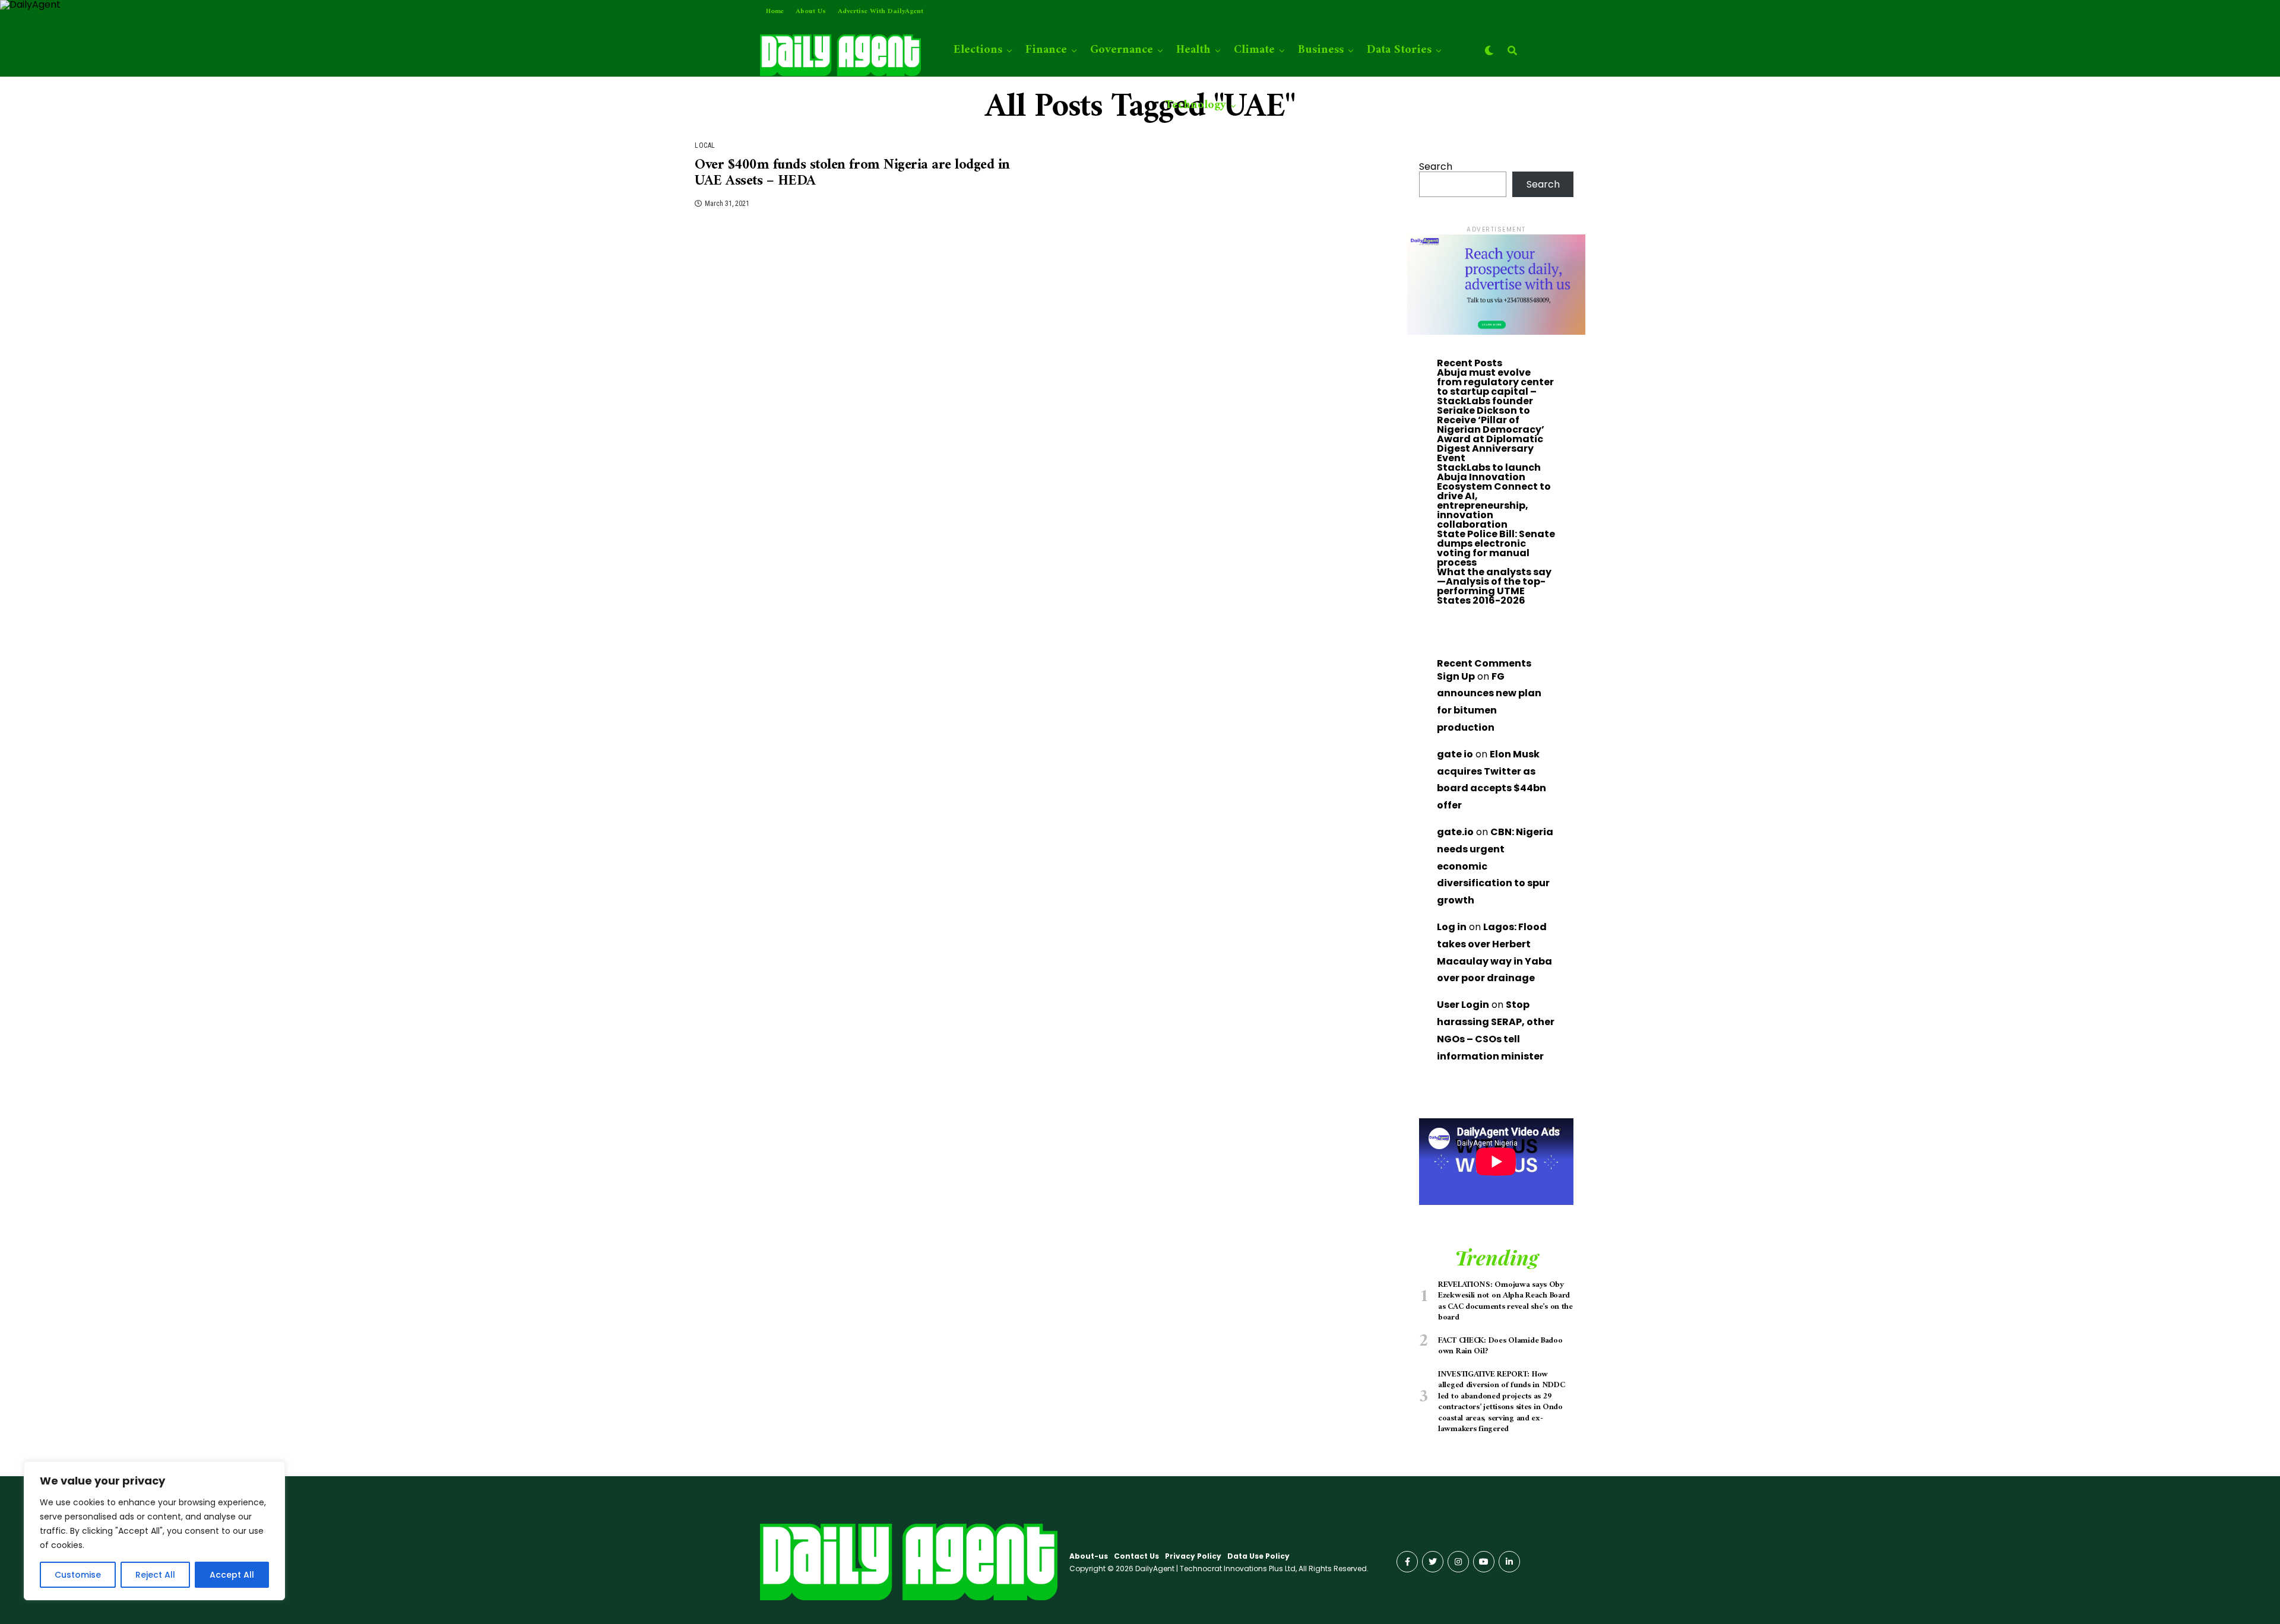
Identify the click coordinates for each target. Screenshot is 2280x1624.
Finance (1046, 50)
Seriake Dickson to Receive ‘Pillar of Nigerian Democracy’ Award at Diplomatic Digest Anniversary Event (1491, 434)
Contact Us (1136, 1556)
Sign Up (1456, 676)
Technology (1196, 105)
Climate (1254, 50)
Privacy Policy (1193, 1556)
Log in (1452, 927)
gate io (1455, 754)
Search (1436, 166)
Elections (978, 50)
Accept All (232, 1575)
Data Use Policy (1258, 1556)
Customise (78, 1575)
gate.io (1455, 832)
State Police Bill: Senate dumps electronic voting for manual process (1496, 548)
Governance (1122, 50)
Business (1321, 50)
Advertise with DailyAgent (881, 12)
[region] (154, 1531)
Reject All (155, 1575)
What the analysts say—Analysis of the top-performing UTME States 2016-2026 (1494, 586)
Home (775, 12)
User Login (1463, 1005)
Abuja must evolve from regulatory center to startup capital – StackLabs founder (1495, 387)
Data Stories (1399, 50)
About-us (1089, 1556)
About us (811, 12)
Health (1193, 50)
